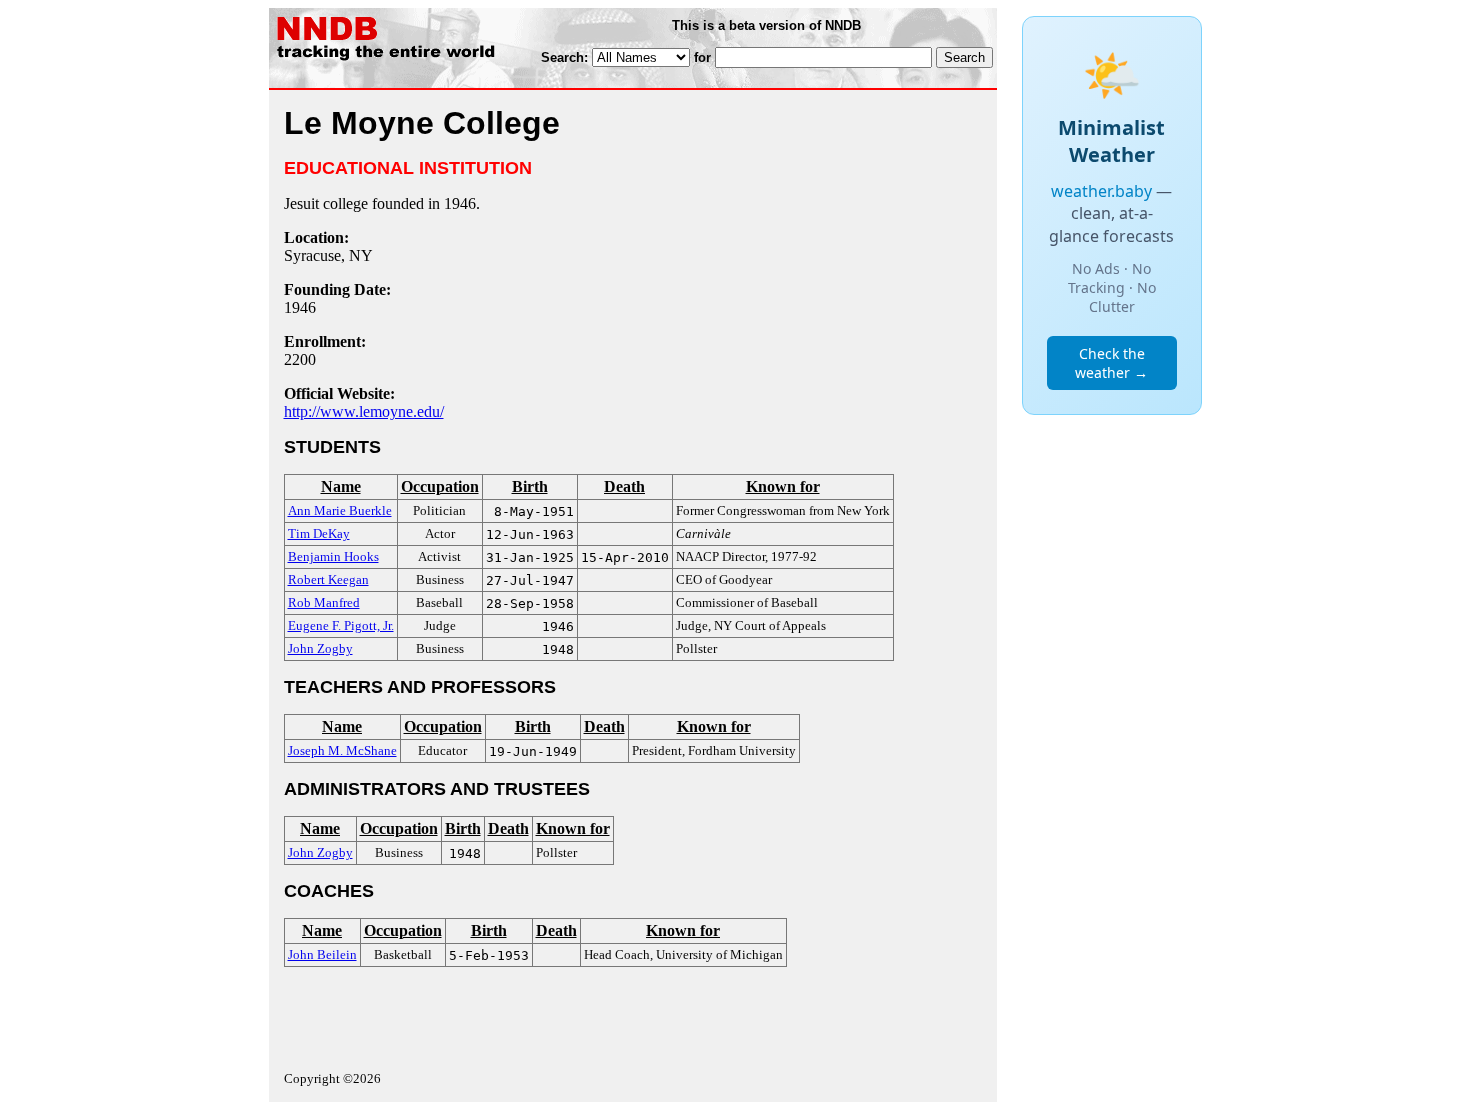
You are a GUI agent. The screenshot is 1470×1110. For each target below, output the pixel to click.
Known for (783, 486)
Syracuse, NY (328, 255)
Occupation (440, 486)
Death (624, 486)
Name (341, 486)
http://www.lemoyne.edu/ (364, 411)
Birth (530, 486)
